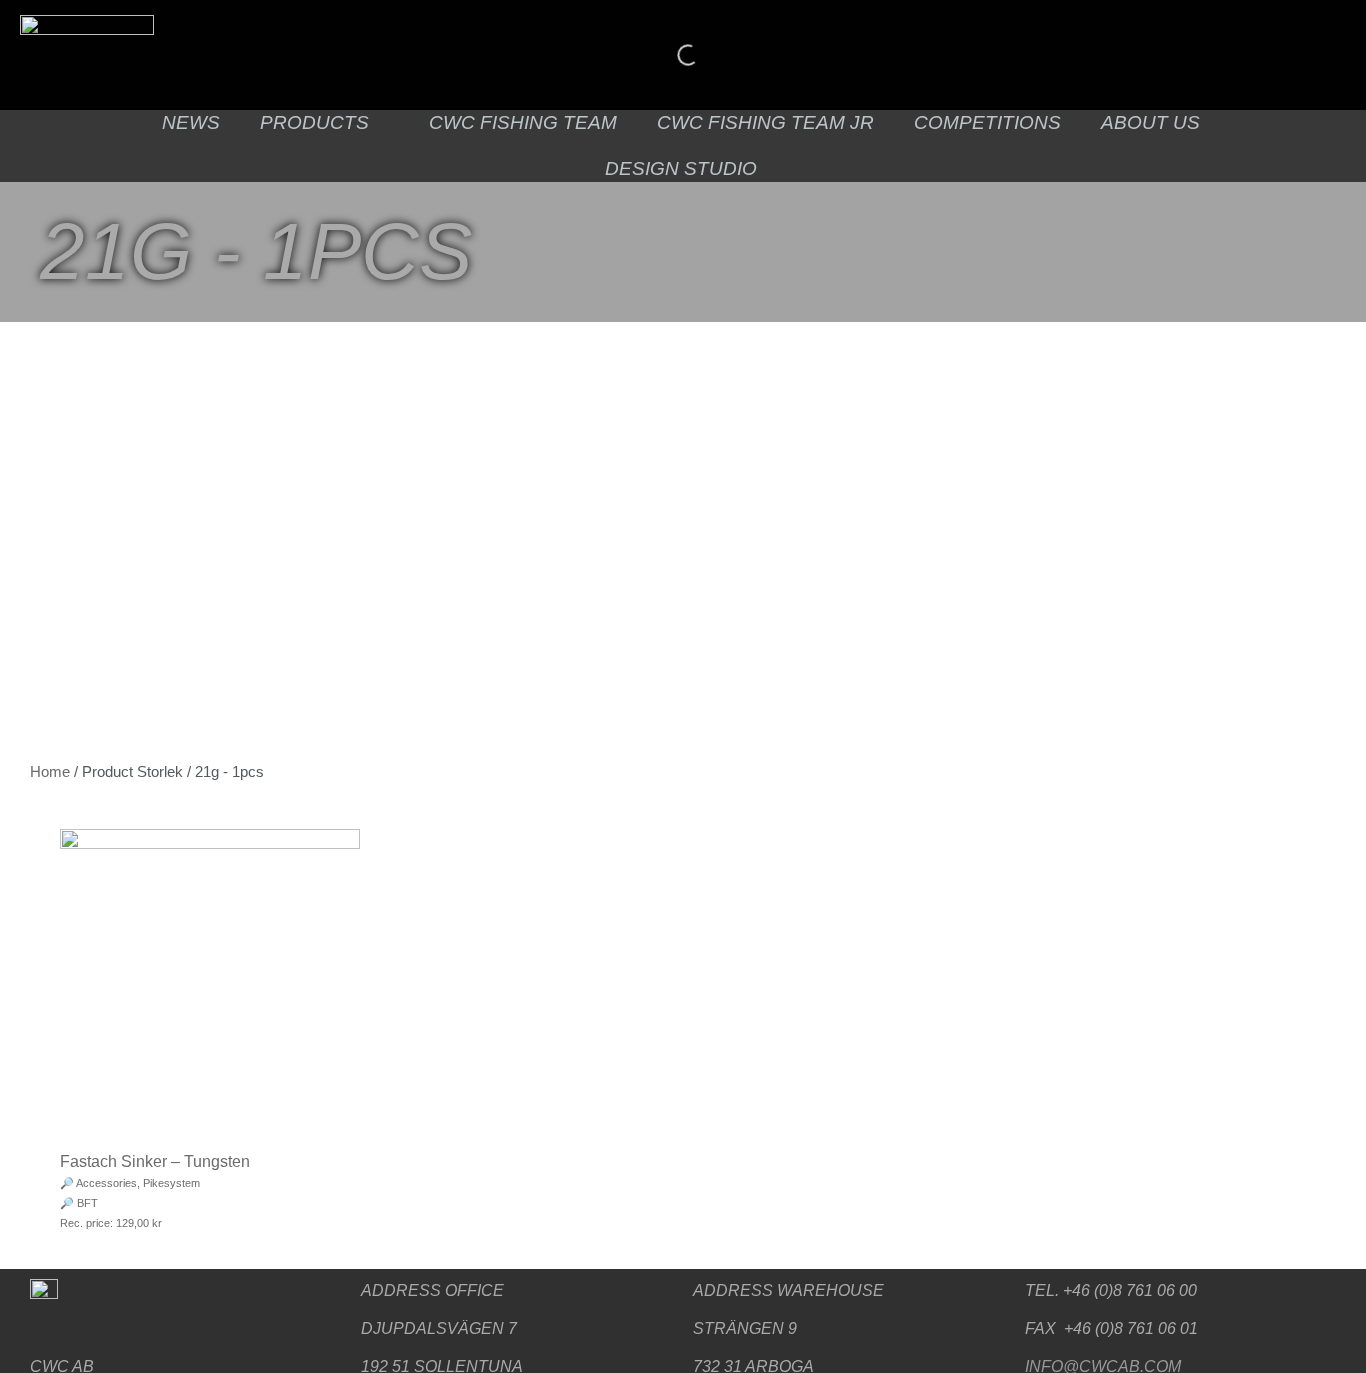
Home (50, 771)
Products (314, 122)
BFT (87, 1203)
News (191, 122)
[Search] (671, 55)
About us (1150, 122)
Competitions (987, 122)
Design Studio (681, 168)
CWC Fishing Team (523, 122)
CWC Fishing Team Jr (765, 122)
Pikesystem (171, 1183)
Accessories (106, 1183)
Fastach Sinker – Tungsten (155, 1161)
